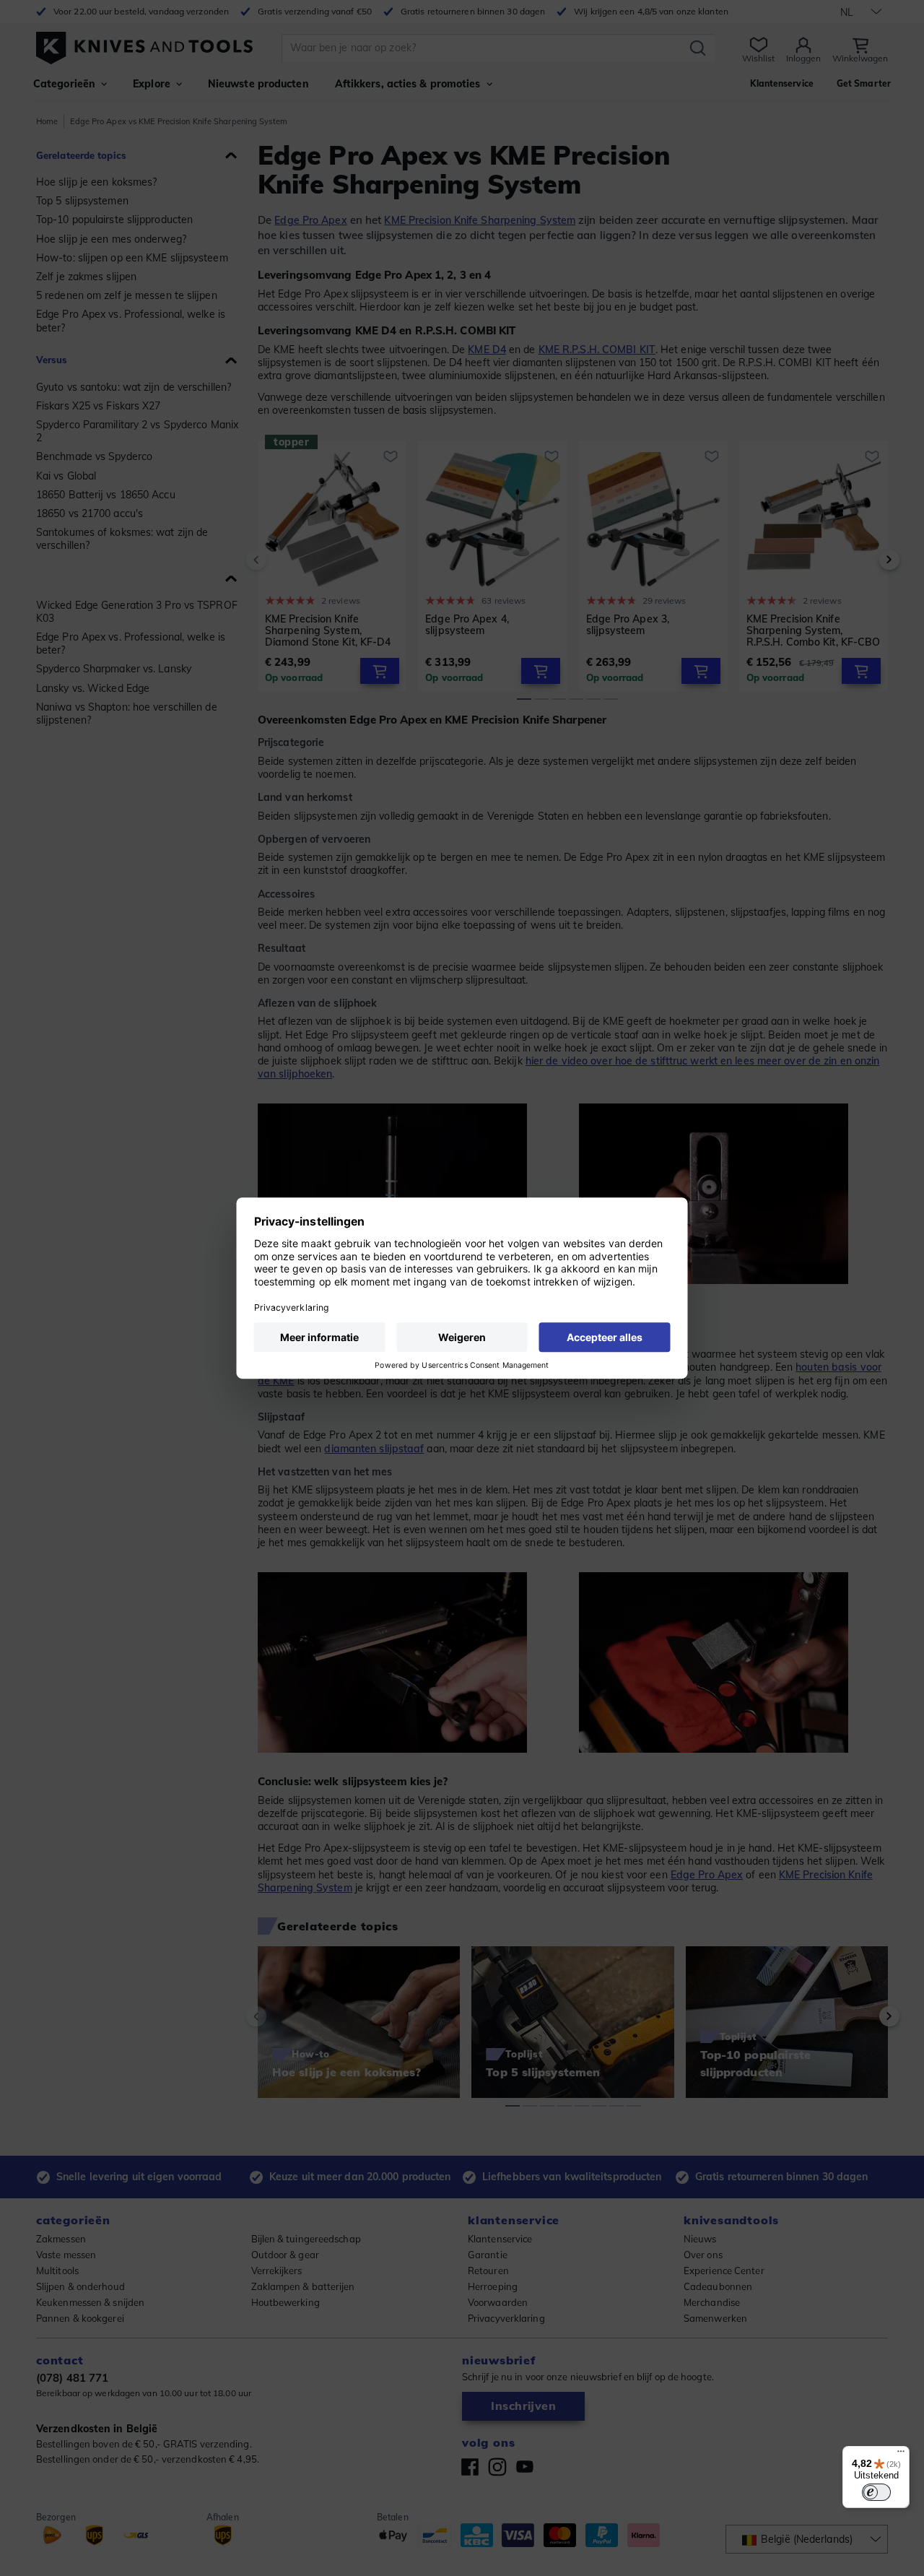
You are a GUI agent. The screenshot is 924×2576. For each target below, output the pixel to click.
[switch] (876, 2492)
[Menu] (901, 2455)
